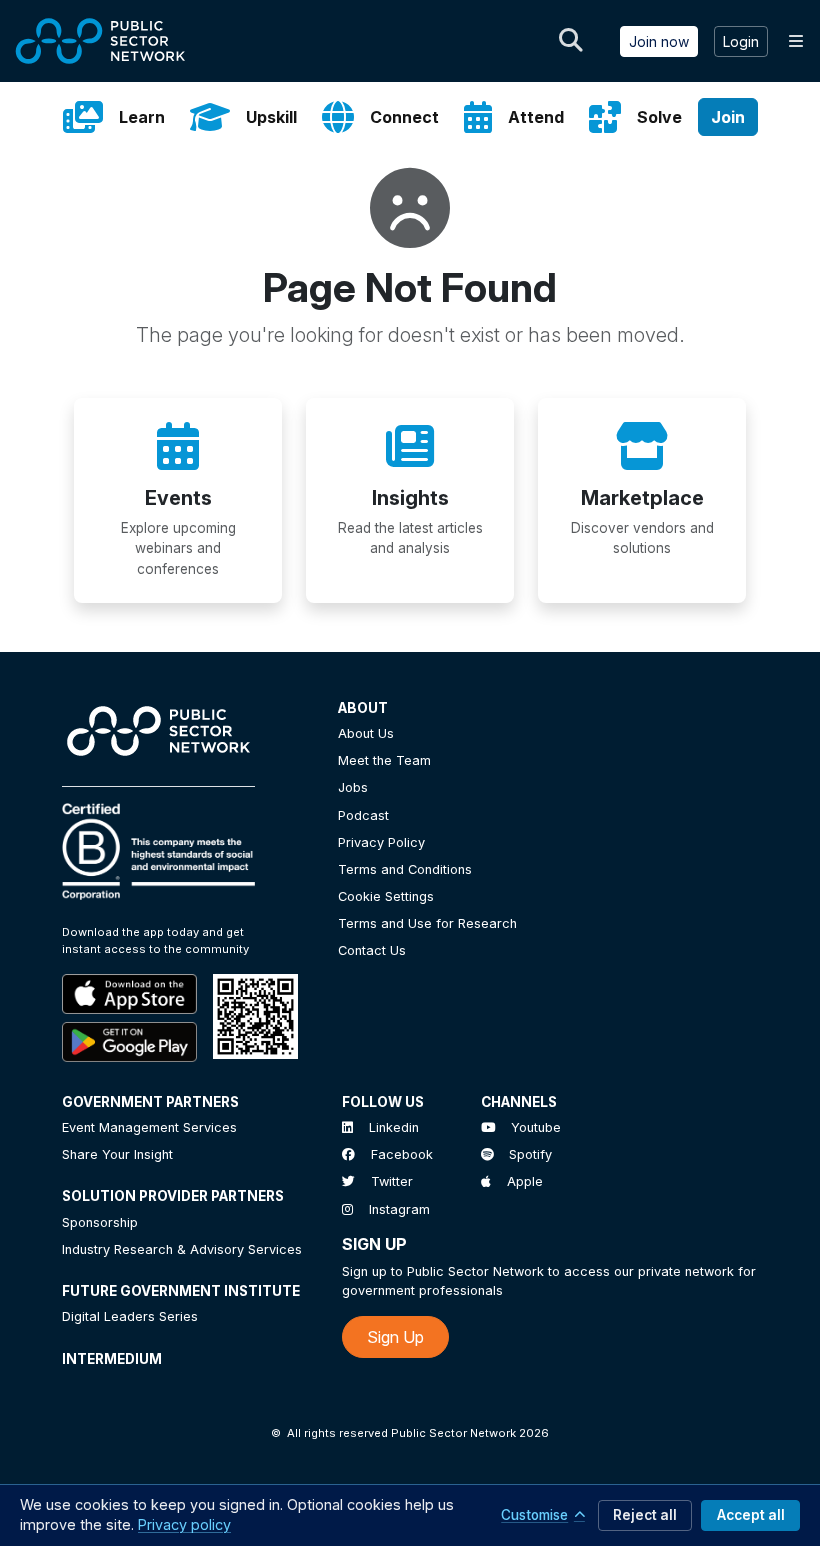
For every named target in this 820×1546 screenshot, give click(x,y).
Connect (404, 117)
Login (741, 41)
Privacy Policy (381, 842)
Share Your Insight (117, 1154)
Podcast (363, 815)
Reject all (645, 1515)
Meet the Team (384, 760)
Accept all (751, 1515)
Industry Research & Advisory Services (182, 1249)
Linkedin (394, 1127)
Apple (525, 1181)
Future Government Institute (181, 1291)
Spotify (530, 1154)
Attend (536, 117)
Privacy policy (184, 1524)
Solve (659, 117)
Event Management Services (149, 1127)
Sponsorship (100, 1222)
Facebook (402, 1154)
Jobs (353, 787)
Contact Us (372, 950)
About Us (366, 733)
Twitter (392, 1181)
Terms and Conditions (405, 869)
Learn (142, 117)
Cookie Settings (386, 896)
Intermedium (112, 1359)
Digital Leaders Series (130, 1316)
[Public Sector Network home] (101, 41)
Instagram (399, 1209)
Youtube (536, 1127)
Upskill (271, 117)
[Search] (571, 41)
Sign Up (395, 1337)
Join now (659, 41)
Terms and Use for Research (427, 923)
